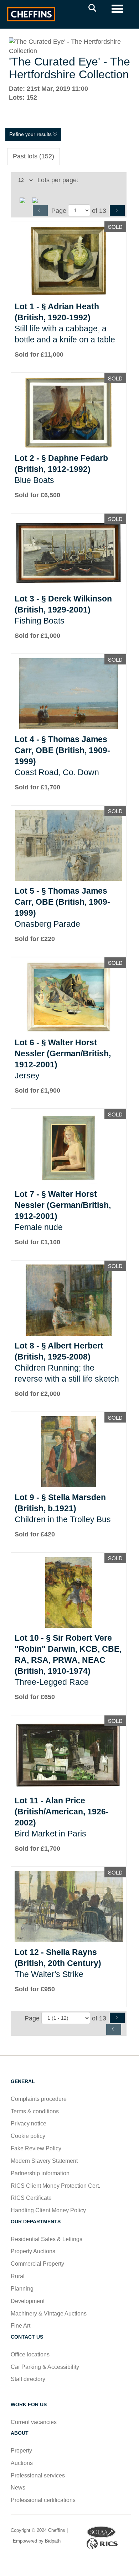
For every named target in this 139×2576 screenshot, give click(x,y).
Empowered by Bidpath (36, 2541)
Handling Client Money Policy (48, 2210)
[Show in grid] (37, 200)
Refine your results (31, 134)
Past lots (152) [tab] (34, 156)
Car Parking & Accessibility (45, 2367)
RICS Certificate (31, 2198)
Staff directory (28, 2379)
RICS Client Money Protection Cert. (55, 2186)
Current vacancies (34, 2422)
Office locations (31, 2354)
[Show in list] (25, 200)
